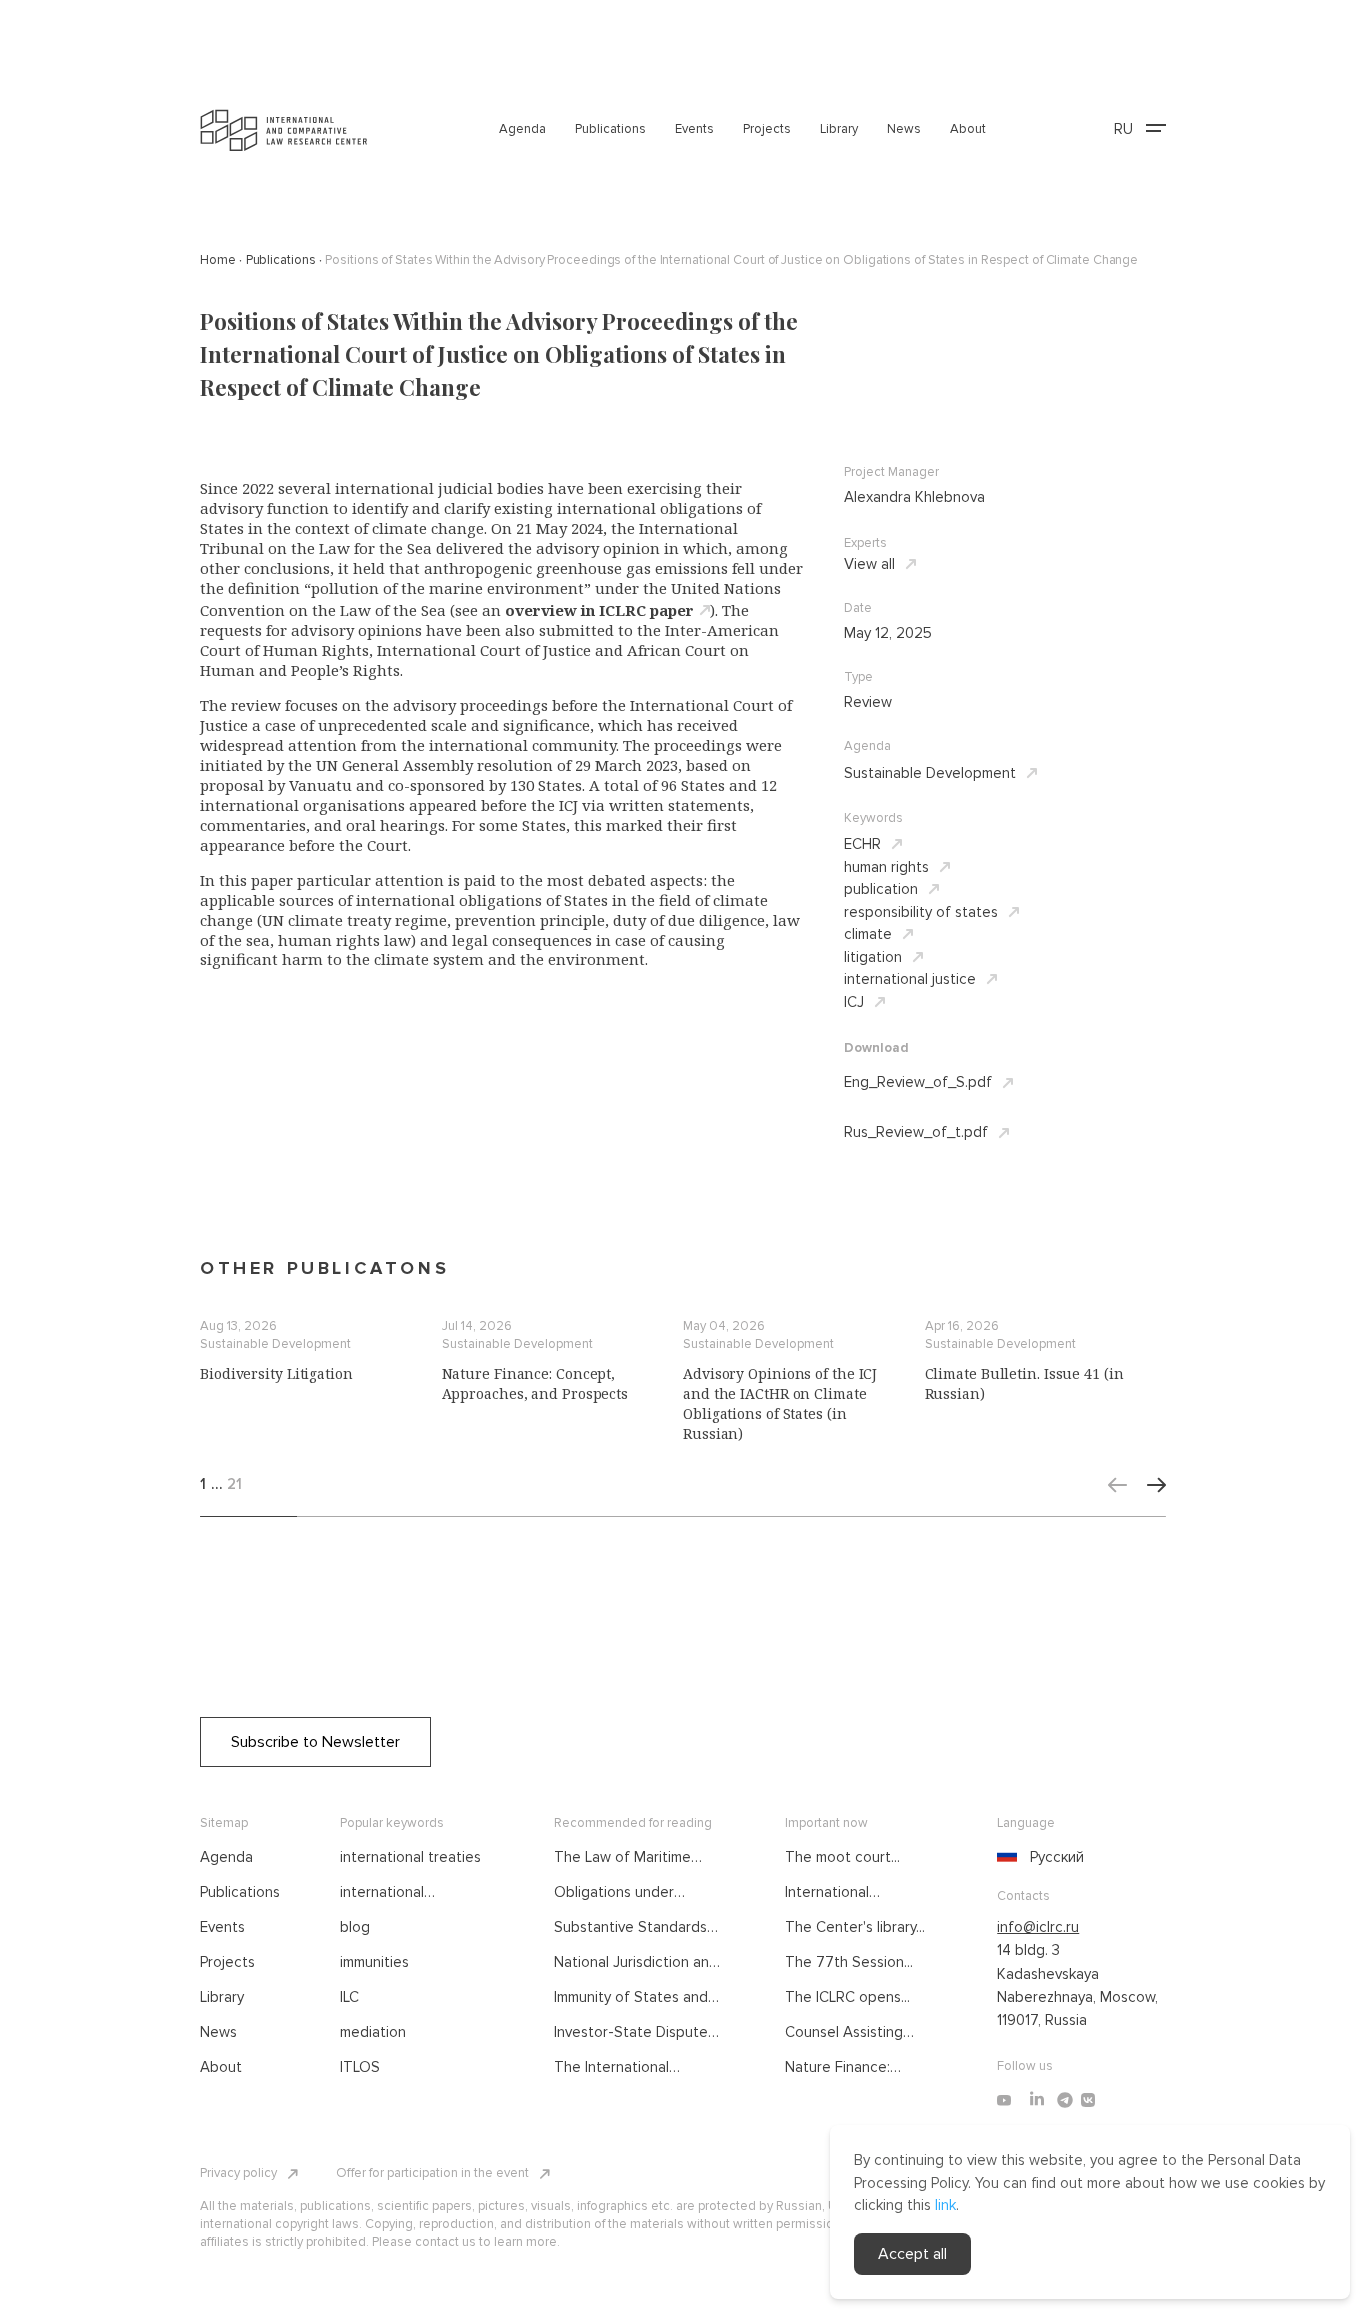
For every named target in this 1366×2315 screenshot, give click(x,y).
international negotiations (382, 1893)
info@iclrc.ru (1038, 1927)
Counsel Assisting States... (844, 2033)
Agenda (522, 129)
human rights (886, 867)
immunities (374, 1962)
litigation (873, 957)
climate (868, 934)
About (968, 129)
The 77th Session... (849, 1962)
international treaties (410, 1857)
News (904, 129)
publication (881, 889)
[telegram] (1065, 2100)
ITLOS (360, 2067)
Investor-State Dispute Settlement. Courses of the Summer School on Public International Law (632, 2033)
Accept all (912, 2254)
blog (355, 1927)
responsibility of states (921, 912)
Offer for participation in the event (432, 2173)
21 (234, 1484)
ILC (349, 1997)
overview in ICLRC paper (599, 610)
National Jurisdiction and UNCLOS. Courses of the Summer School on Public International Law (637, 1963)
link (945, 2205)
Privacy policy (238, 2173)
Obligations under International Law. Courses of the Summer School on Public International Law (633, 1893)
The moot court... (842, 1857)
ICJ (854, 1002)
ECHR (862, 844)
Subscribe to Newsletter (315, 1742)
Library (839, 129)
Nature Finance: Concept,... (837, 2068)
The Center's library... (855, 1927)
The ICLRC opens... (847, 1997)
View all (869, 564)
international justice (910, 979)
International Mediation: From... (843, 1893)
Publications (610, 129)
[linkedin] (1037, 2100)
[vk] (1088, 2100)
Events (694, 129)
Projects (767, 129)
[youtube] (1004, 2100)
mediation (373, 2032)
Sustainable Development (930, 773)
